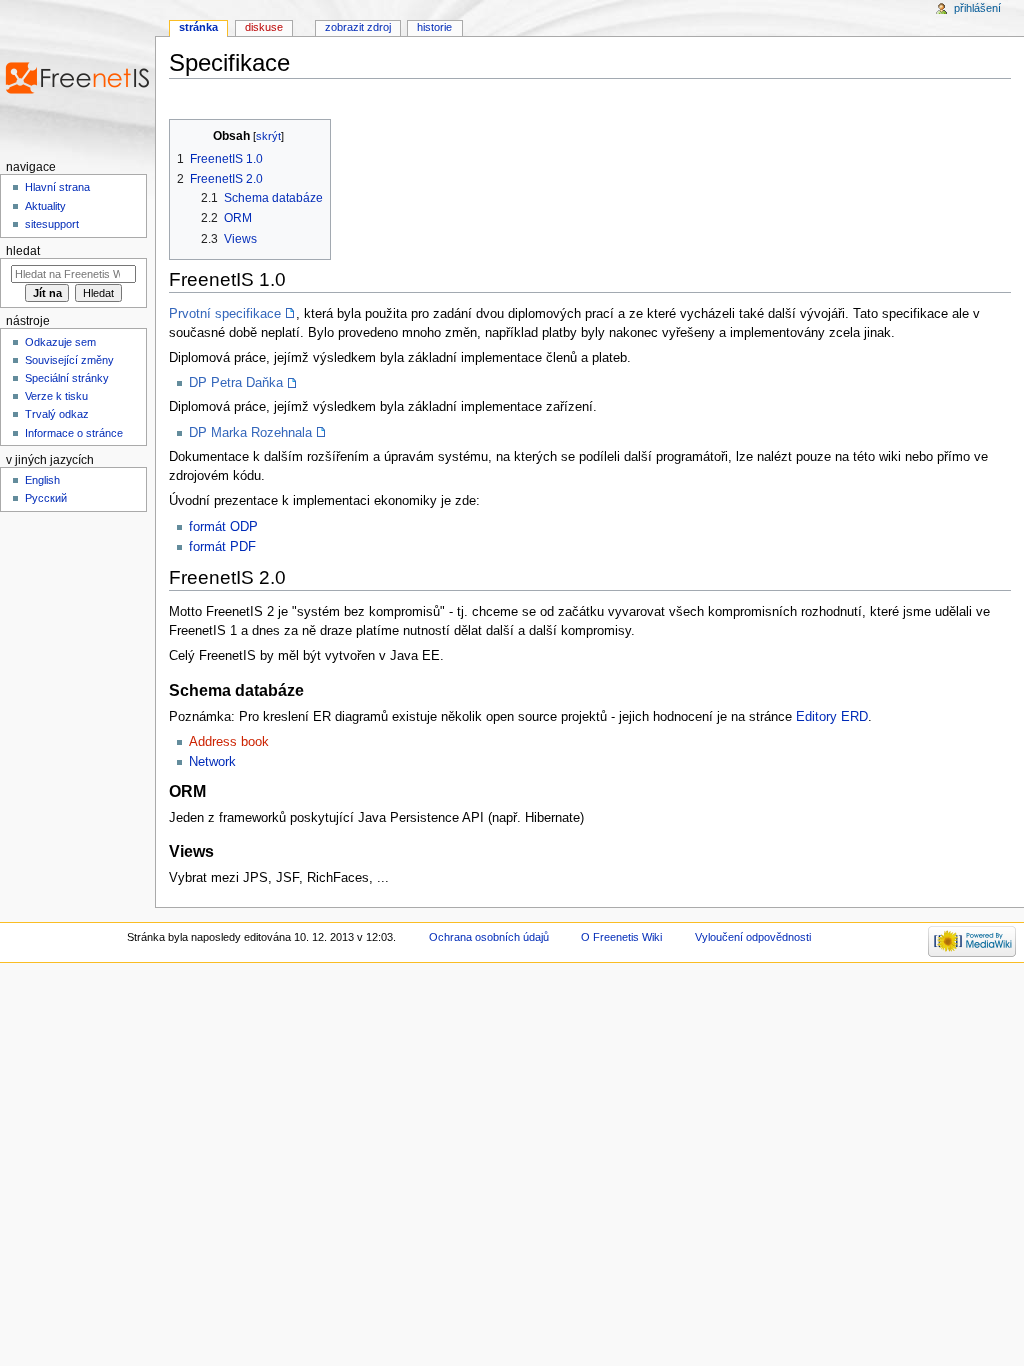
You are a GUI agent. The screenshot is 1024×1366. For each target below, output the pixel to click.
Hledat (23, 251)
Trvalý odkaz (57, 414)
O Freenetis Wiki (621, 937)
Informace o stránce (74, 433)
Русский (46, 498)
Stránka (198, 27)
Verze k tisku (56, 396)
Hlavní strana (57, 187)
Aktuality (45, 206)
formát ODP (223, 527)
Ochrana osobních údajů (489, 937)
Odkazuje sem (60, 342)
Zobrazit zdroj (358, 27)
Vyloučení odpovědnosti (753, 937)
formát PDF (222, 547)
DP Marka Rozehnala (250, 433)
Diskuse (264, 27)
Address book (229, 742)
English (42, 480)
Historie (434, 27)
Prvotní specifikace (225, 314)
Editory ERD (832, 717)
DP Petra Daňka (236, 383)
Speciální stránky (67, 378)
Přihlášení (977, 8)
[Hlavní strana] (77, 77)
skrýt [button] (268, 136)
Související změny (69, 360)
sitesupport (52, 224)
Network (212, 762)
